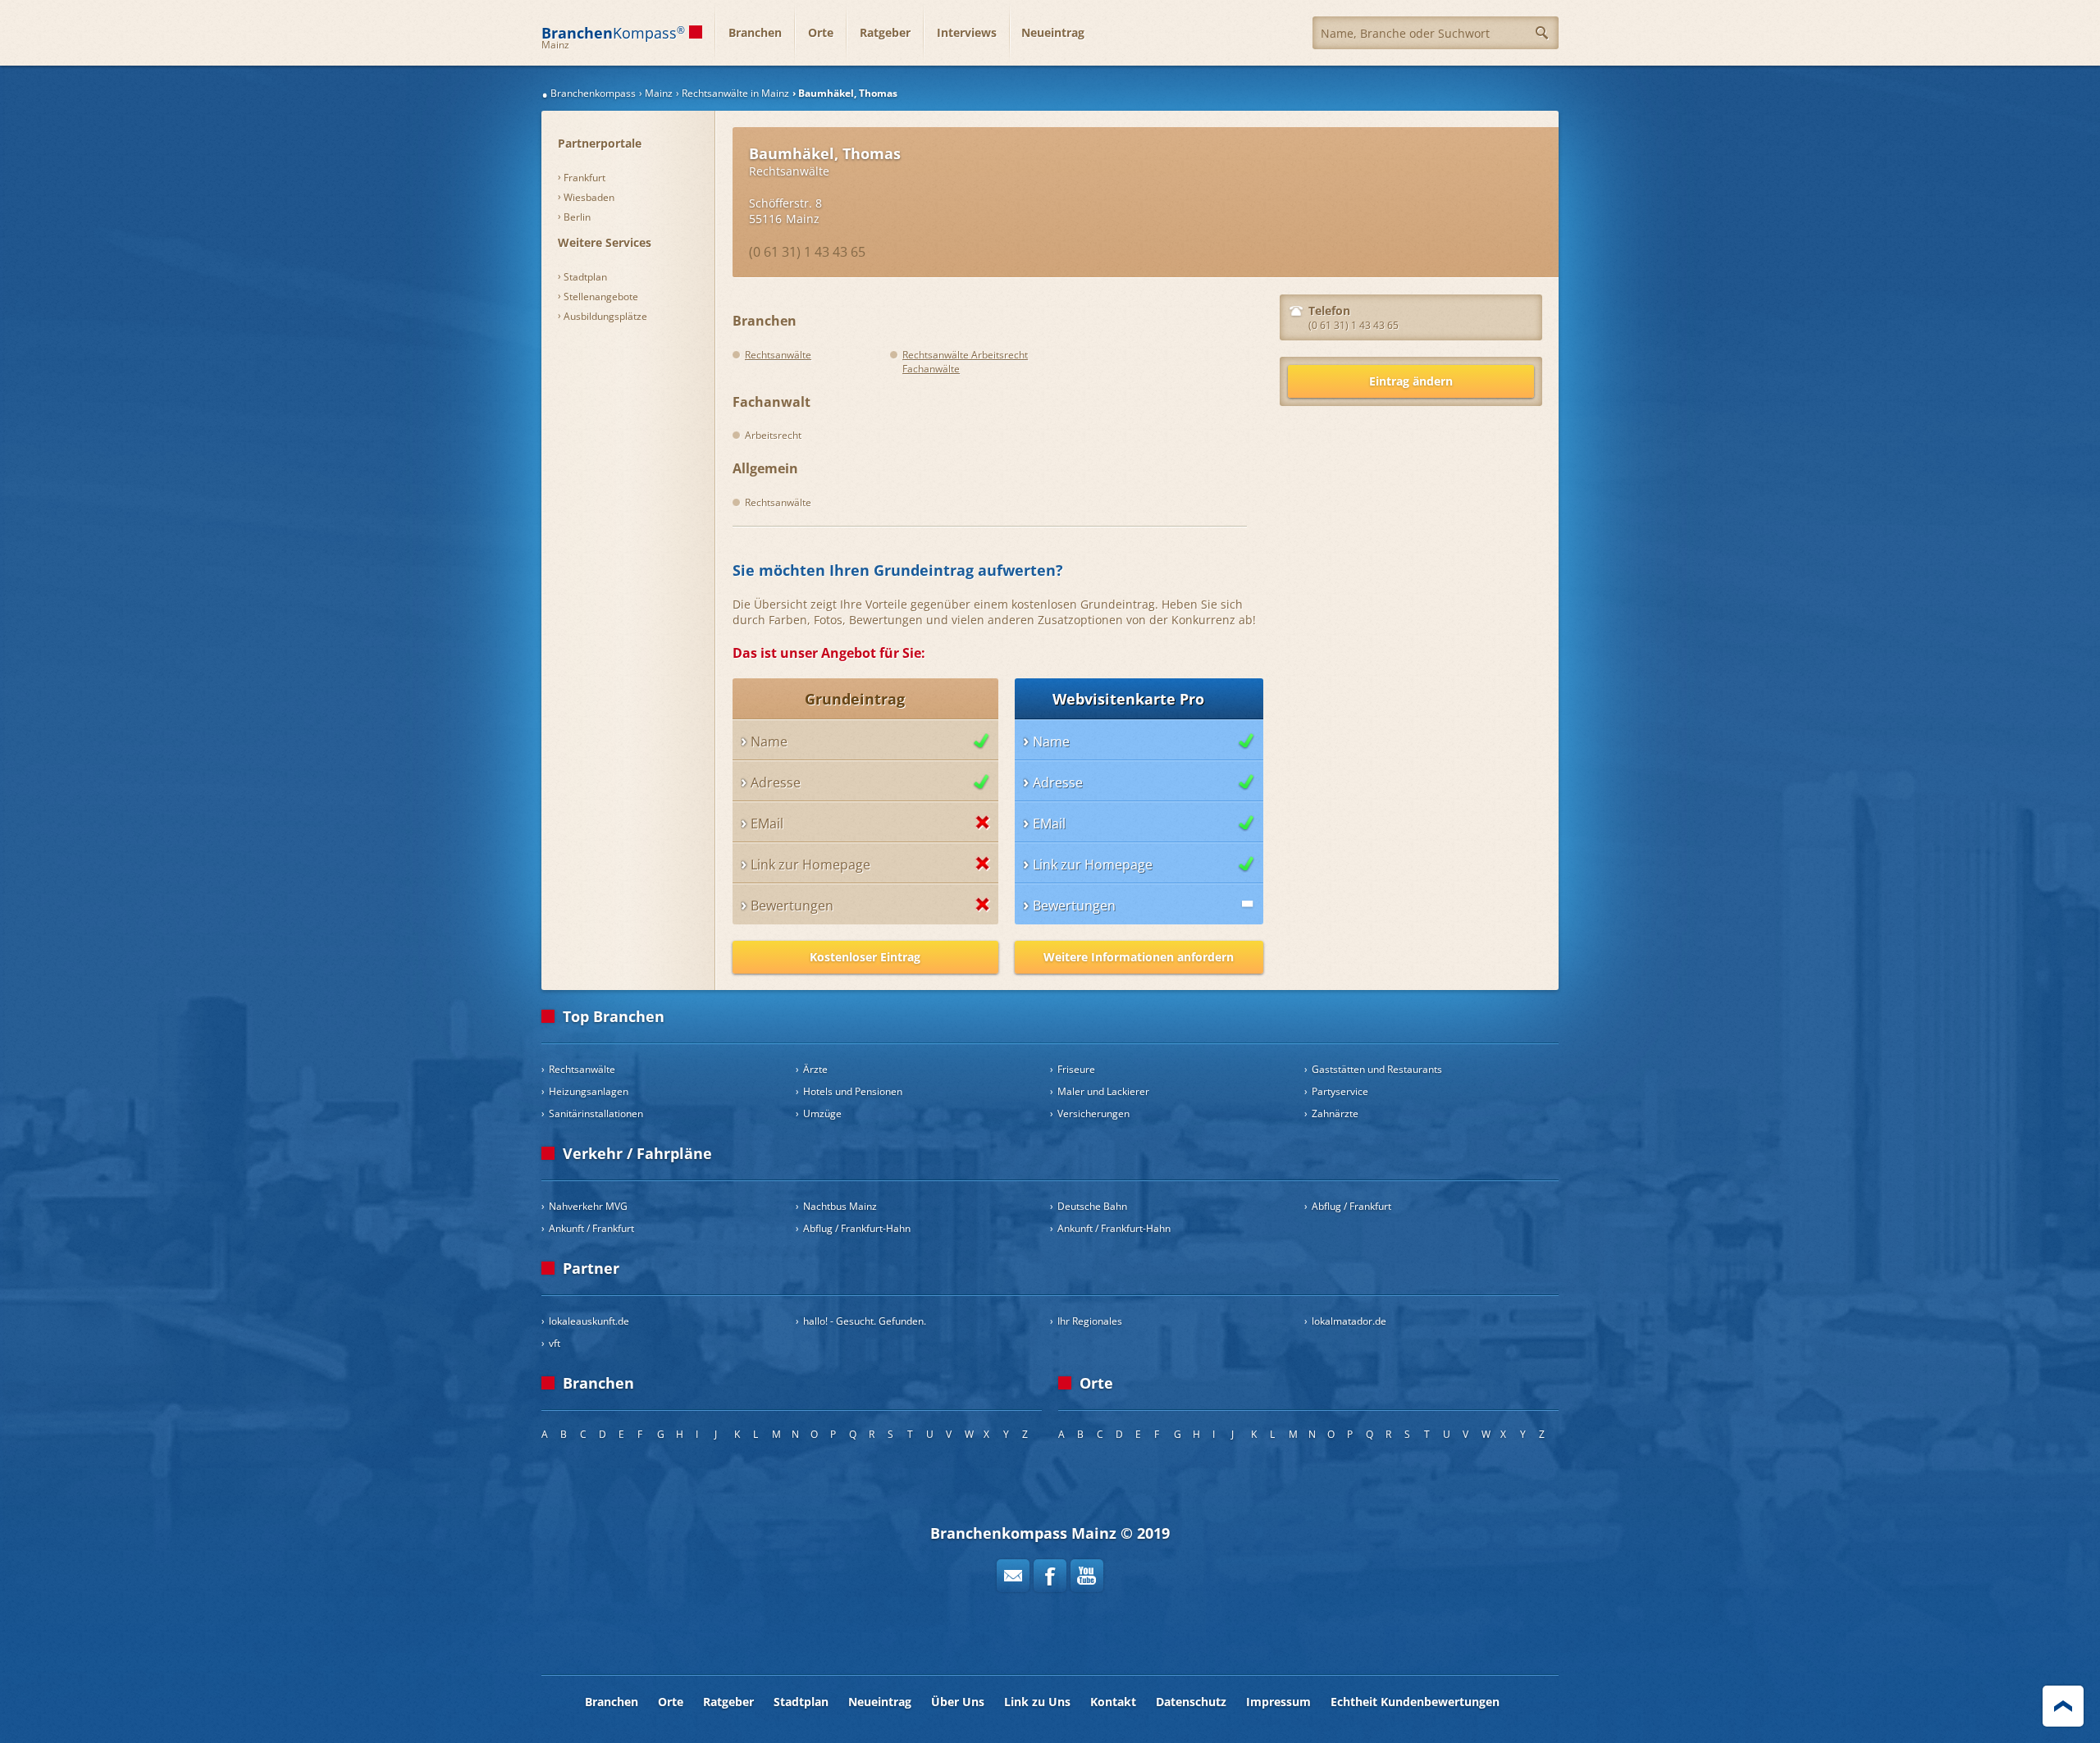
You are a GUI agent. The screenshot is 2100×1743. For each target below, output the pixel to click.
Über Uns (958, 1702)
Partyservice (1340, 1091)
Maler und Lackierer (1103, 1091)
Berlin (577, 217)
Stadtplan (585, 277)
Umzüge (822, 1113)
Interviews (967, 32)
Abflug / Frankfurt (1351, 1206)
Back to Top (2063, 1706)
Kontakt (1113, 1702)
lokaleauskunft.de (589, 1321)
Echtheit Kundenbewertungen (1415, 1702)
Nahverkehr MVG (588, 1206)
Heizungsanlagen (589, 1091)
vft (555, 1343)
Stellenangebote (601, 297)
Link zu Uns (1037, 1702)
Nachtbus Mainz (840, 1206)
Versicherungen (1093, 1113)
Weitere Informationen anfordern (1139, 957)
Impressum (1278, 1702)
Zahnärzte (1335, 1113)
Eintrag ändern (1411, 381)
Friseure (1076, 1069)
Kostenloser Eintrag (865, 957)
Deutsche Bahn (1092, 1206)
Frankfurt (584, 178)
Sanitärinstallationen (596, 1113)
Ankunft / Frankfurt (591, 1228)
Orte (821, 32)
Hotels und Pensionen (853, 1091)
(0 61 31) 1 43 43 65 (807, 252)
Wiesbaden (589, 197)
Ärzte (815, 1069)
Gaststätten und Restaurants (1377, 1069)
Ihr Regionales (1090, 1321)
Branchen (755, 32)
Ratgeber (885, 32)
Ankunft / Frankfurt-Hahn (1114, 1228)
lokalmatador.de (1349, 1321)
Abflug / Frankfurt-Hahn (857, 1228)
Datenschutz (1191, 1702)
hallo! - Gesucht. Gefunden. (865, 1321)
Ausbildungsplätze (605, 316)
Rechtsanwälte (789, 171)
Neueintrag (1053, 32)
